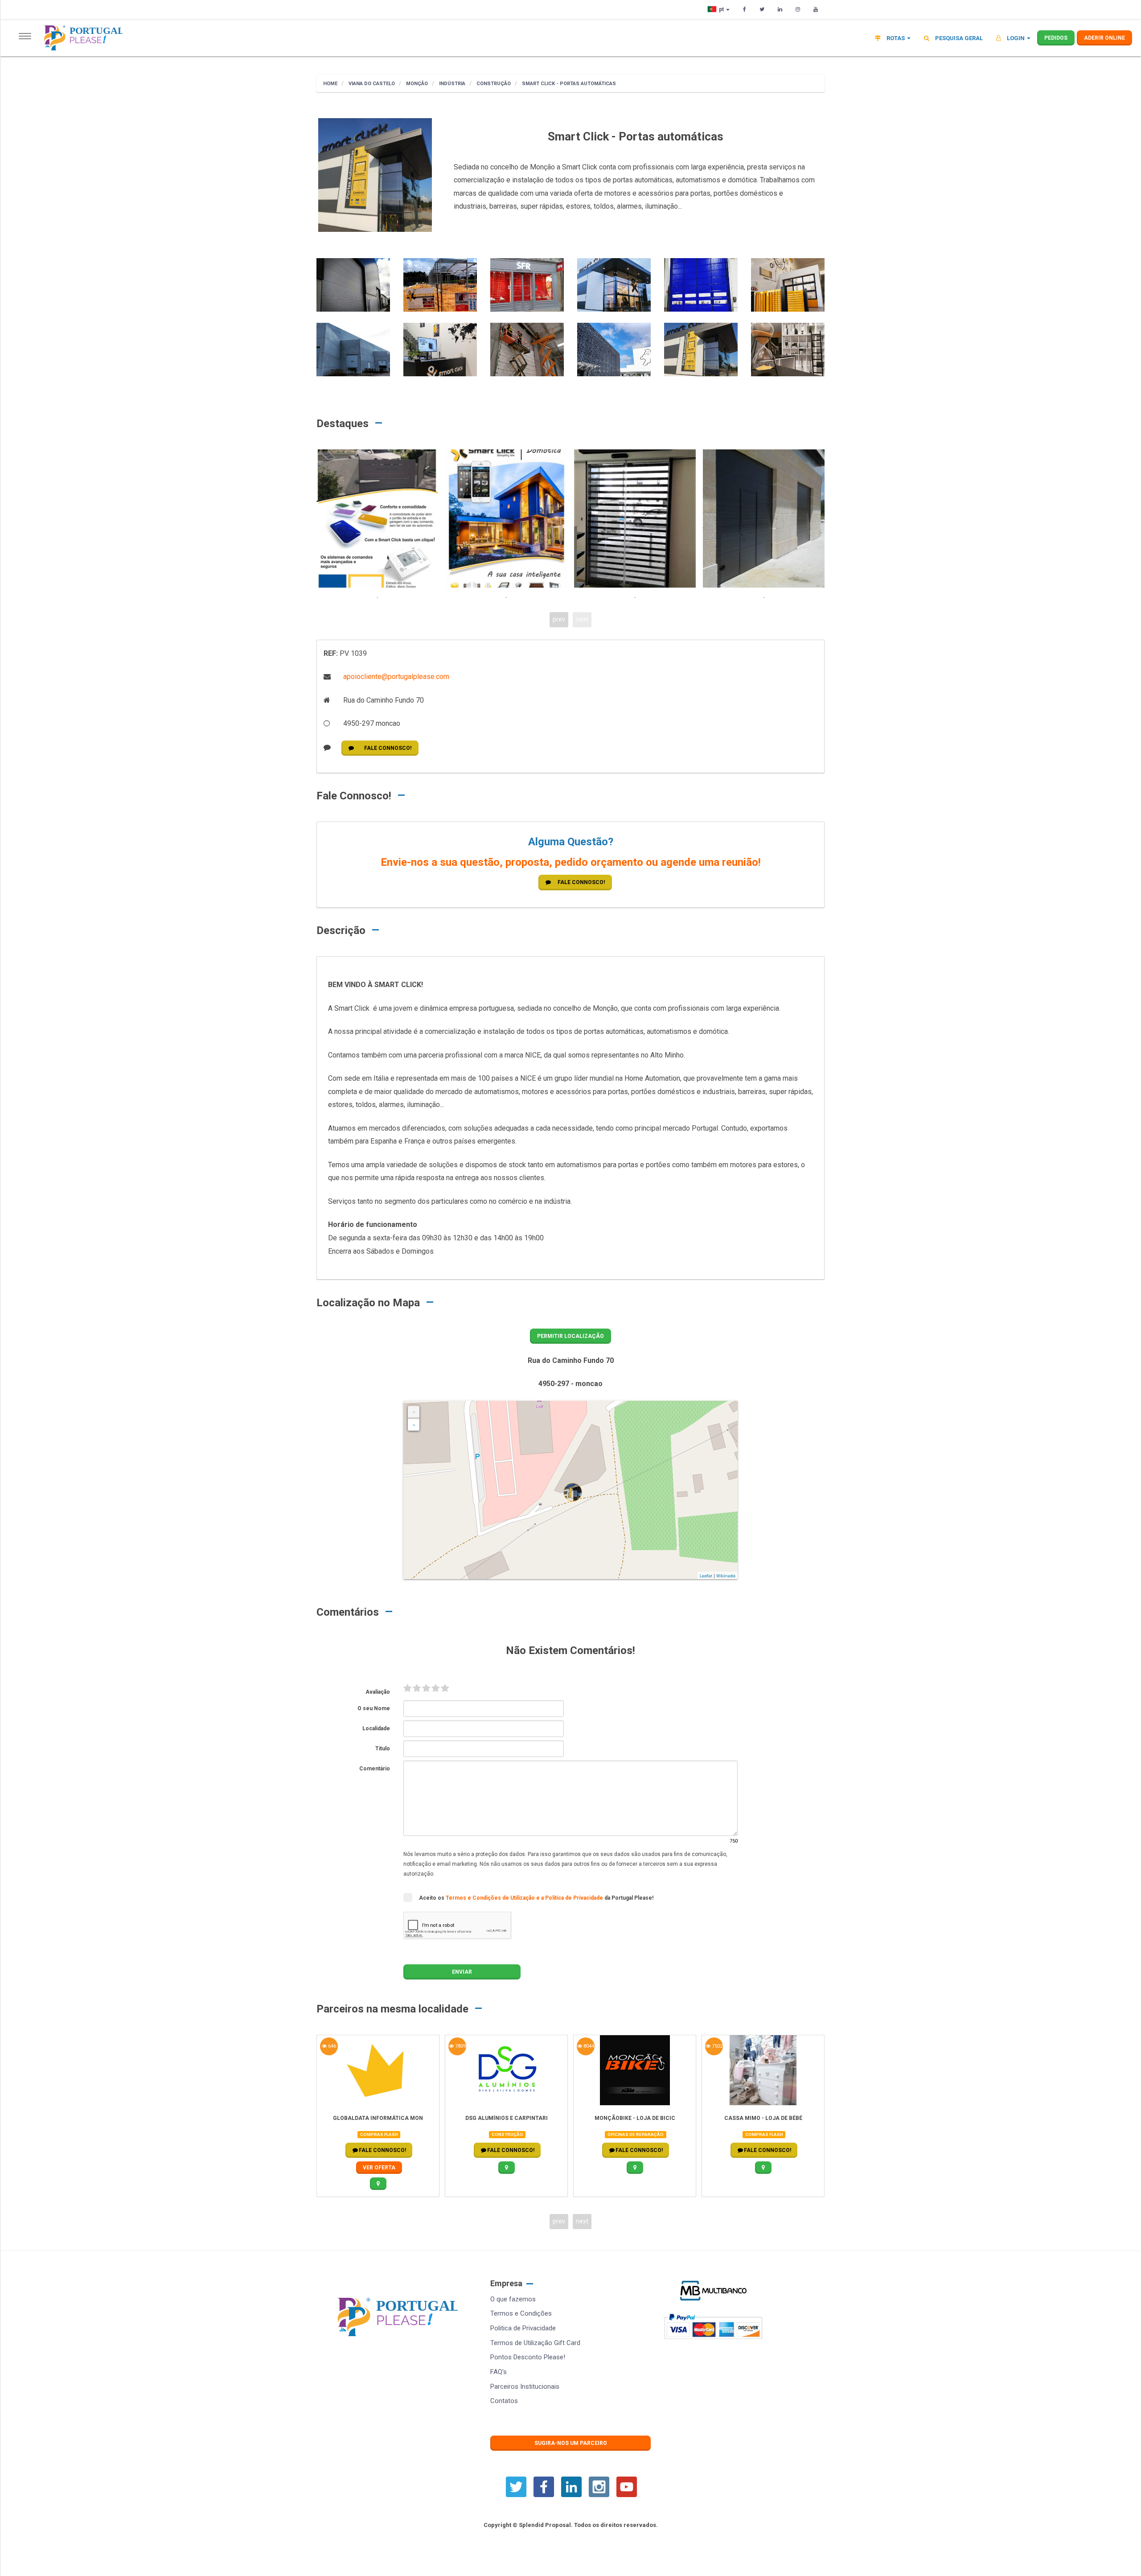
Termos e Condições (521, 2313)
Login (1016, 38)
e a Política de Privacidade (570, 1898)
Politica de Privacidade (523, 2328)
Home (330, 84)
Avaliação (378, 1692)
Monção (416, 84)
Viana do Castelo (371, 84)
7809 (331, 2046)
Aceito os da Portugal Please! (536, 1898)
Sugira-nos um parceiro (571, 2443)
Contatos (504, 2401)
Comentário (375, 1769)
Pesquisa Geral (958, 38)
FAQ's (499, 2372)
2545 (716, 2046)
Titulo (383, 1749)
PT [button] (722, 9)
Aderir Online (1104, 38)
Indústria (451, 84)
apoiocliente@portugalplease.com (395, 677)
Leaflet (706, 1576)
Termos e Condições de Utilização (491, 1898)
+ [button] (414, 1412)
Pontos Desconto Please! (528, 2357)
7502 (588, 2046)
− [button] (414, 1425)
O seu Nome (374, 1708)
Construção (493, 84)
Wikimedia (726, 1576)
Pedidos (1056, 38)
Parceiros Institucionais (525, 2387)
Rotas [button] (896, 38)
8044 (460, 2046)
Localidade (376, 1728)
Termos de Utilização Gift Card (535, 2343)
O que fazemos (513, 2299)
